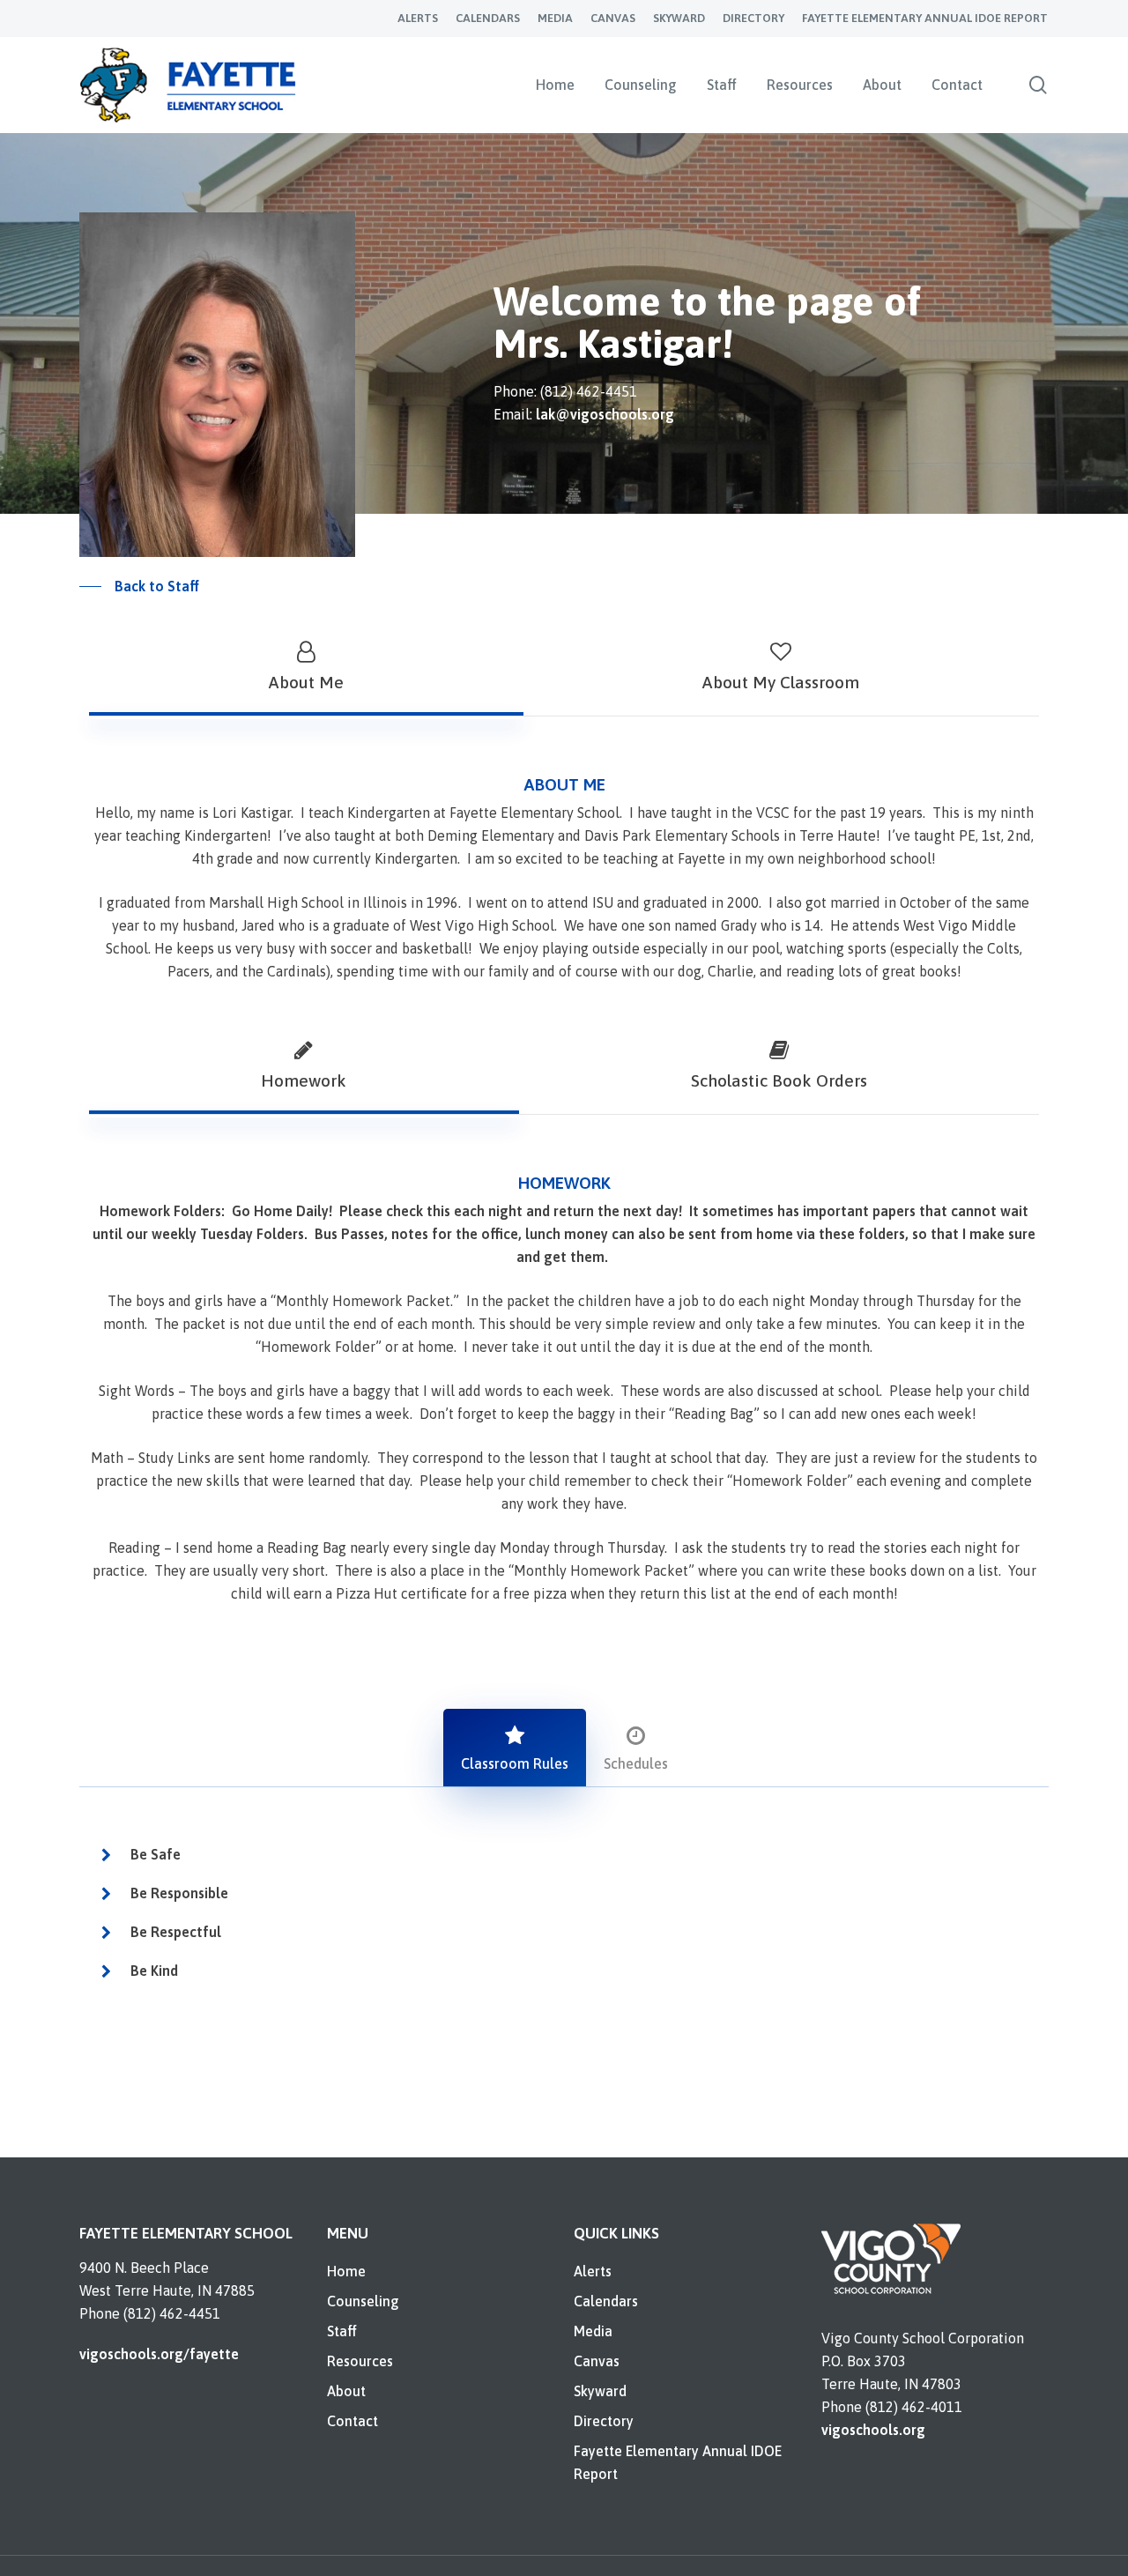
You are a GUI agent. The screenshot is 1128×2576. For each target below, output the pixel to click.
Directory (604, 2421)
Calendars (606, 2301)
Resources (360, 2361)
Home (346, 2271)
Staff (342, 2331)
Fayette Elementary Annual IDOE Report (678, 2462)
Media (593, 2331)
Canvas (597, 2361)
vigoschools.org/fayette (159, 2354)
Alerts (593, 2271)
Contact (352, 2421)
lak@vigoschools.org (605, 414)
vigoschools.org (873, 2430)
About (346, 2391)
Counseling (363, 2301)
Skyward (600, 2391)
